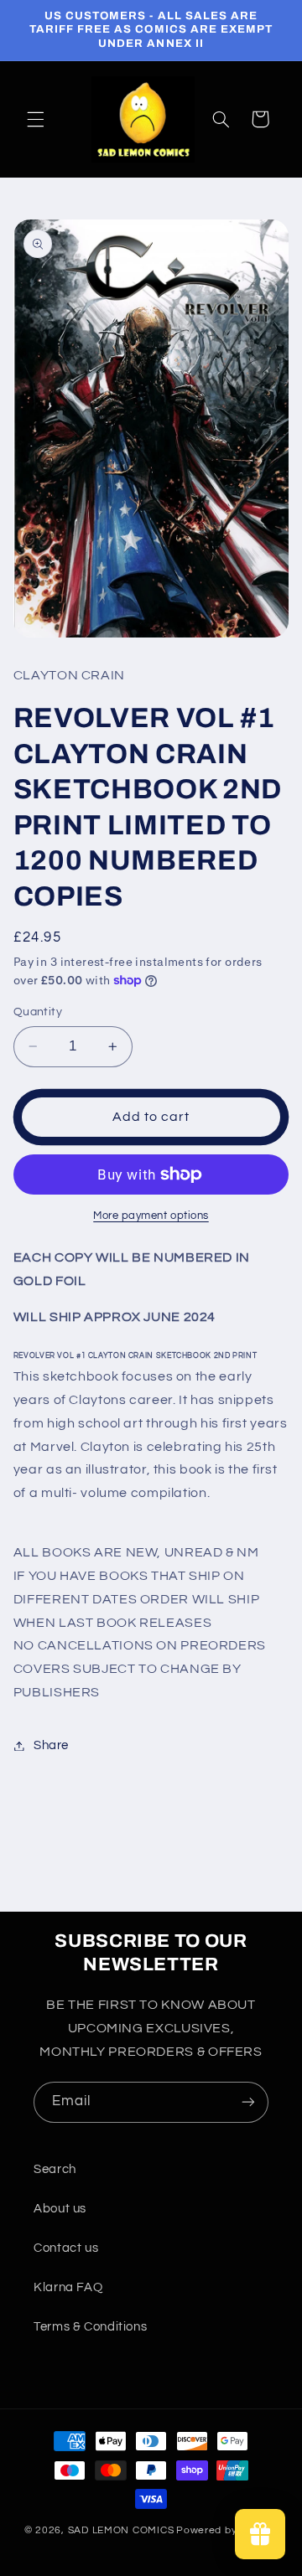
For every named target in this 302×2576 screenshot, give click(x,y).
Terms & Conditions (90, 2327)
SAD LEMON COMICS (121, 2530)
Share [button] (51, 1745)
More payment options (151, 1216)
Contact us (66, 2248)
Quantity (38, 1012)
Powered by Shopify (227, 2530)
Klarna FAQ (68, 2287)
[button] (35, 119)
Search (55, 2169)
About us (60, 2209)
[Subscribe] (248, 2102)
